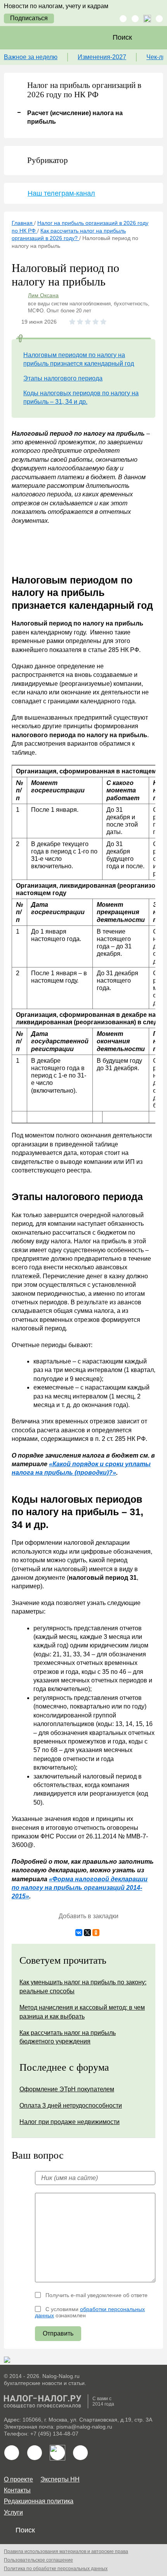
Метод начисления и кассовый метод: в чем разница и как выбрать (82, 2012)
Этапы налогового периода (63, 378)
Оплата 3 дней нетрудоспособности (71, 2105)
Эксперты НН (60, 2479)
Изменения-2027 (102, 57)
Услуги (13, 2512)
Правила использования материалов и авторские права (66, 2551)
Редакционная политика (39, 2501)
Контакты (17, 2490)
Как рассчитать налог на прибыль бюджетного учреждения (68, 2037)
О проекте (18, 2479)
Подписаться (29, 18)
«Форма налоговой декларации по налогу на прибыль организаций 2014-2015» (80, 1888)
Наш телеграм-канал (61, 193)
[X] (87, 1933)
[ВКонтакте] (79, 1933)
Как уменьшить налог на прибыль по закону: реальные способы (83, 1986)
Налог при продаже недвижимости (70, 2122)
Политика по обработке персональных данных (56, 2569)
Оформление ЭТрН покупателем (67, 2089)
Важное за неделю (31, 57)
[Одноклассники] (96, 1933)
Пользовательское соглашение (38, 2560)
